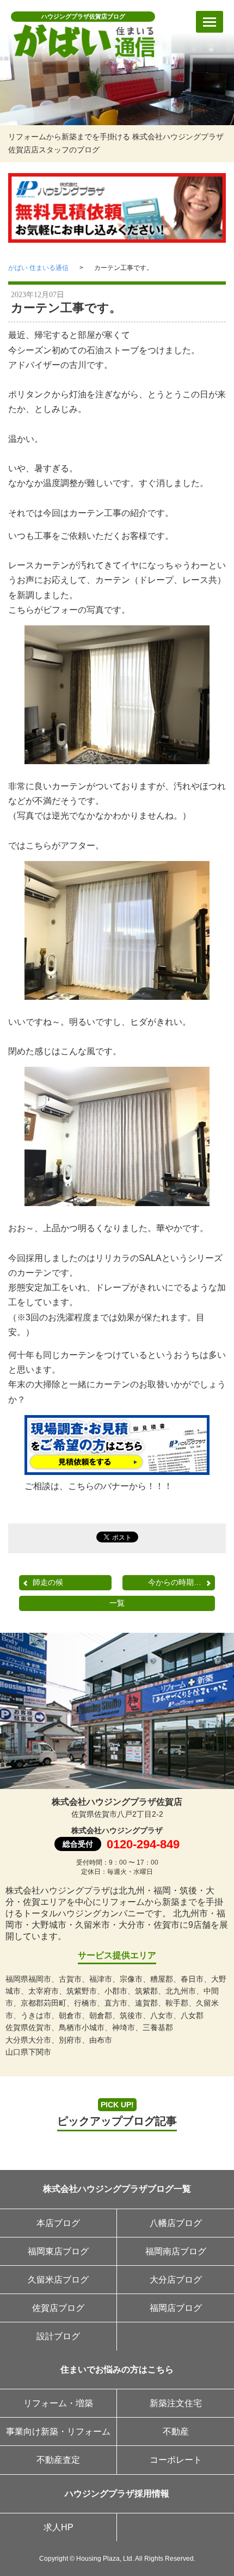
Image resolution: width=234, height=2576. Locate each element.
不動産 (176, 2431)
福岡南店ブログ (176, 2251)
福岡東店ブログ (58, 2251)
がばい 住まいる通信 (38, 268)
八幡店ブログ (176, 2223)
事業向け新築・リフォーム (58, 2431)
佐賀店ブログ (58, 2308)
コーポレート (176, 2460)
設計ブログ (58, 2336)
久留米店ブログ (58, 2280)
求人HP (59, 2527)
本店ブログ (58, 2223)
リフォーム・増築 (58, 2403)
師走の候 (48, 1582)
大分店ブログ (176, 2280)
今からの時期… (175, 1582)
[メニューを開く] (210, 22)
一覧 (117, 1603)
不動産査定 (58, 2460)
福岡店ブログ (176, 2308)
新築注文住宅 (176, 2403)
